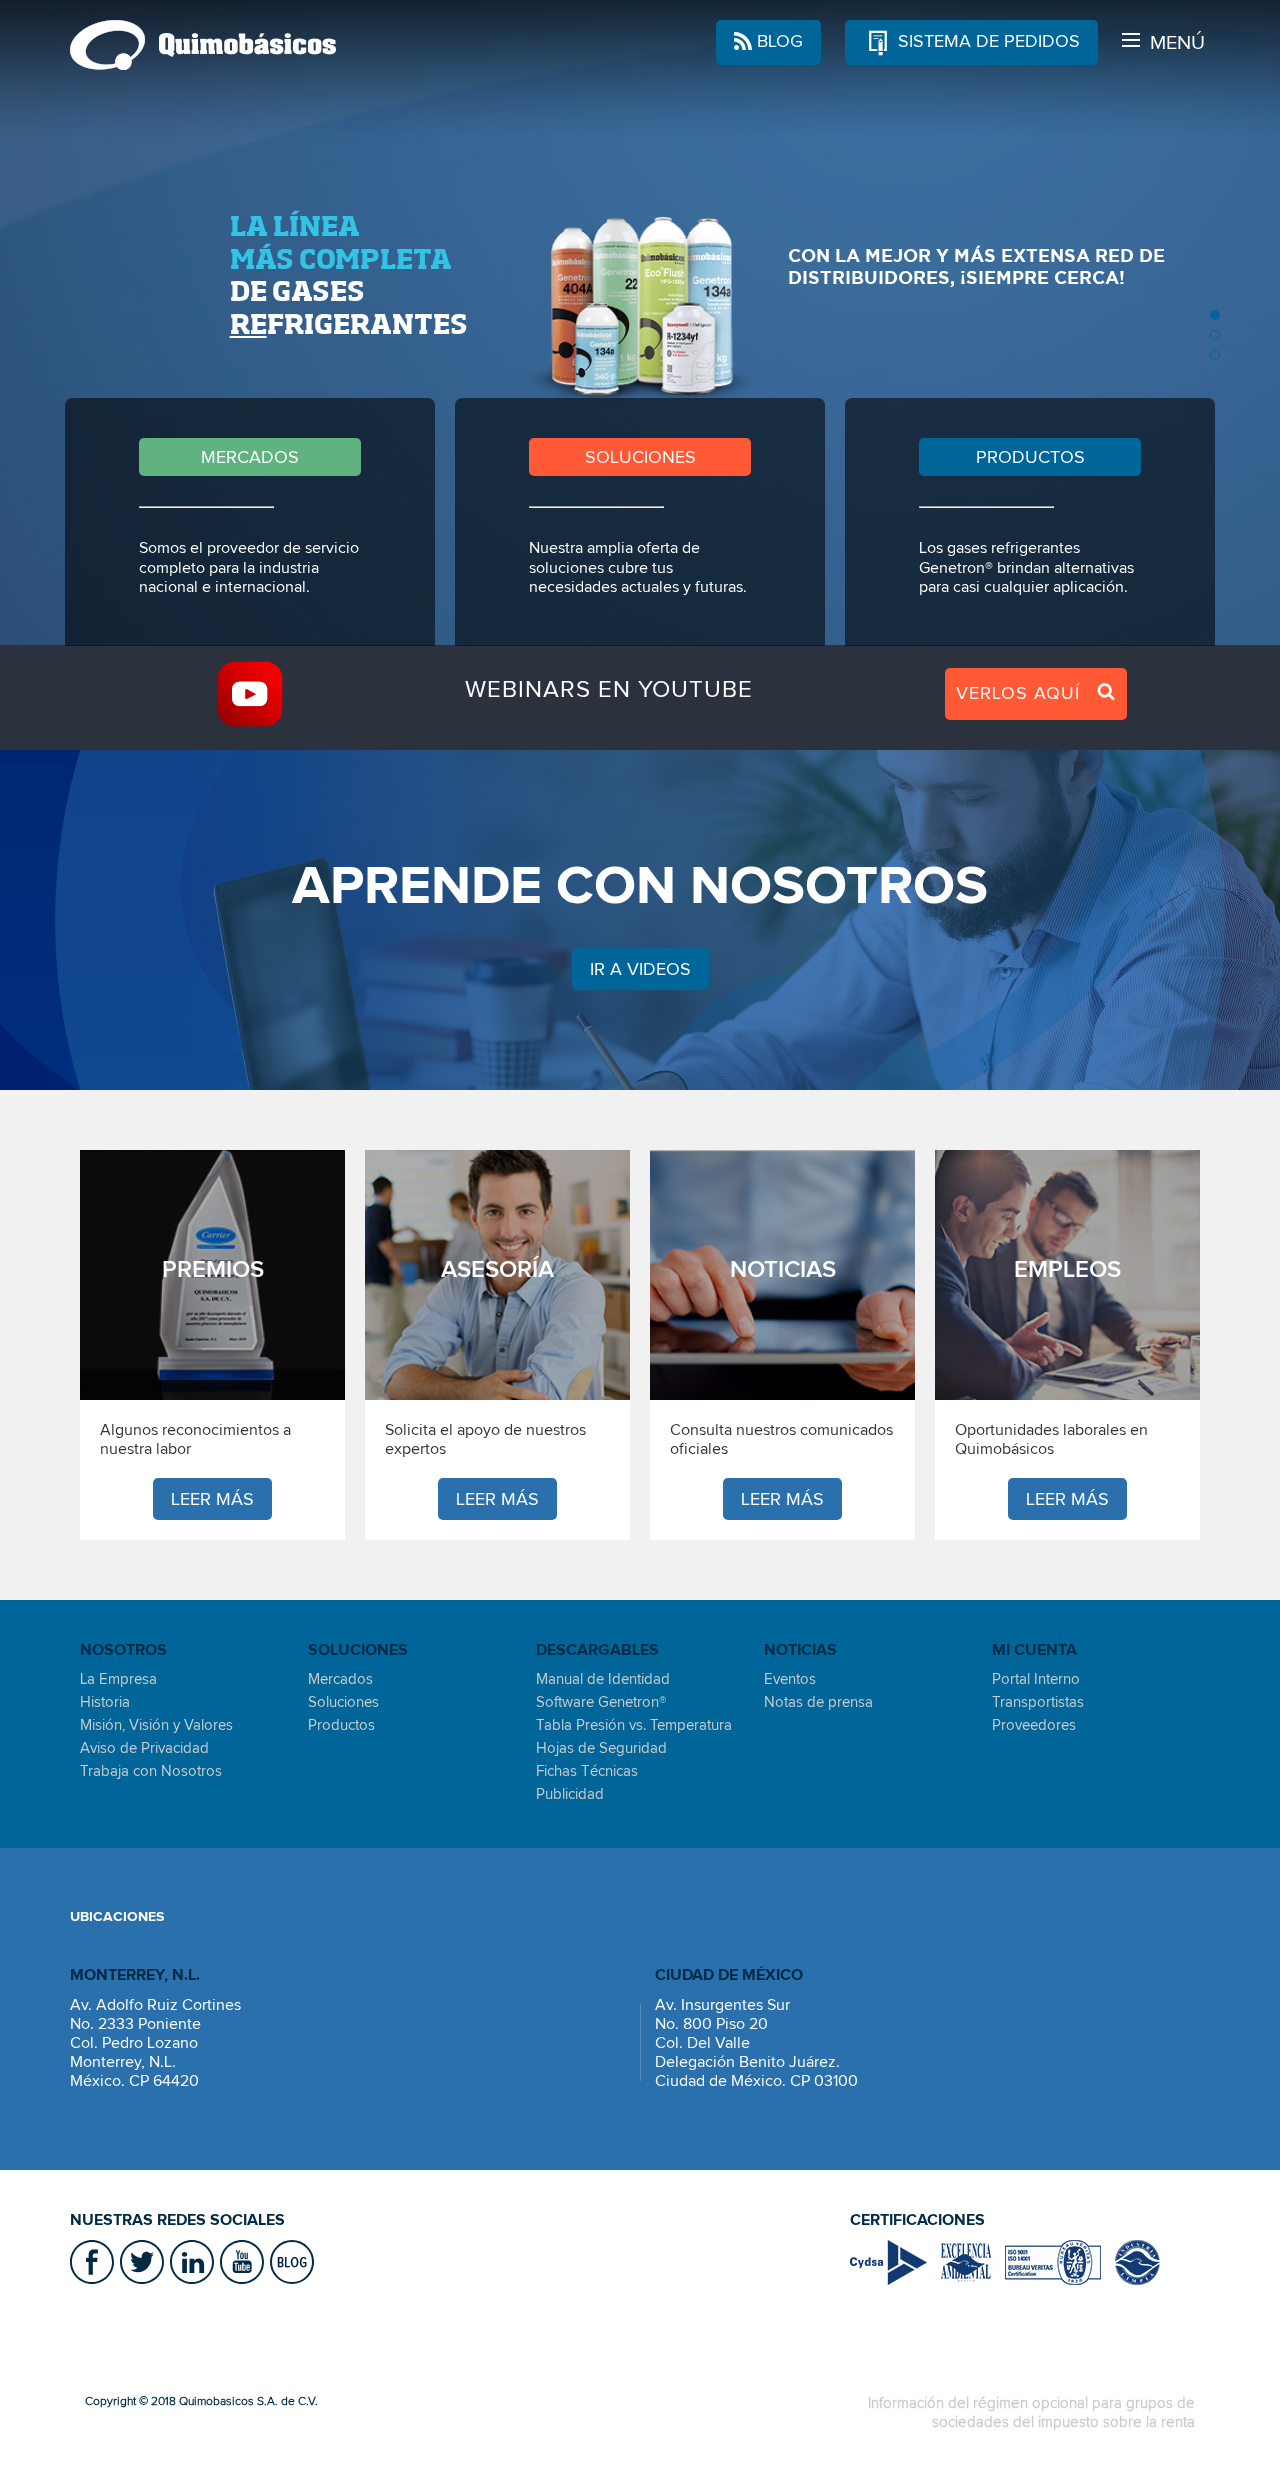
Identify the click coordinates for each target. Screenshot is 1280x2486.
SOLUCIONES (640, 457)
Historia (105, 1702)
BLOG (777, 41)
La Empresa (118, 1679)
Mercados (340, 1679)
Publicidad (570, 1794)
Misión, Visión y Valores (156, 1725)
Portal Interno (1036, 1679)
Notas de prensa (818, 1702)
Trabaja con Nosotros (151, 1771)
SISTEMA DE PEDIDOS (986, 41)
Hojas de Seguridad (601, 1748)
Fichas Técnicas (587, 1771)
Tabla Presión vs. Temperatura (634, 1725)
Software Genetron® (601, 1702)
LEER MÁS (212, 1499)
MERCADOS (250, 457)
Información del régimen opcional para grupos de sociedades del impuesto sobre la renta (1031, 2412)
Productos (341, 1725)
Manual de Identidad (603, 1679)
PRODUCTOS (1030, 457)
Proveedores (1034, 1725)
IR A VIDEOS (640, 969)
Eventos (790, 1679)
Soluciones (343, 1702)
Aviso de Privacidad (144, 1748)
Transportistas (1038, 1702)
